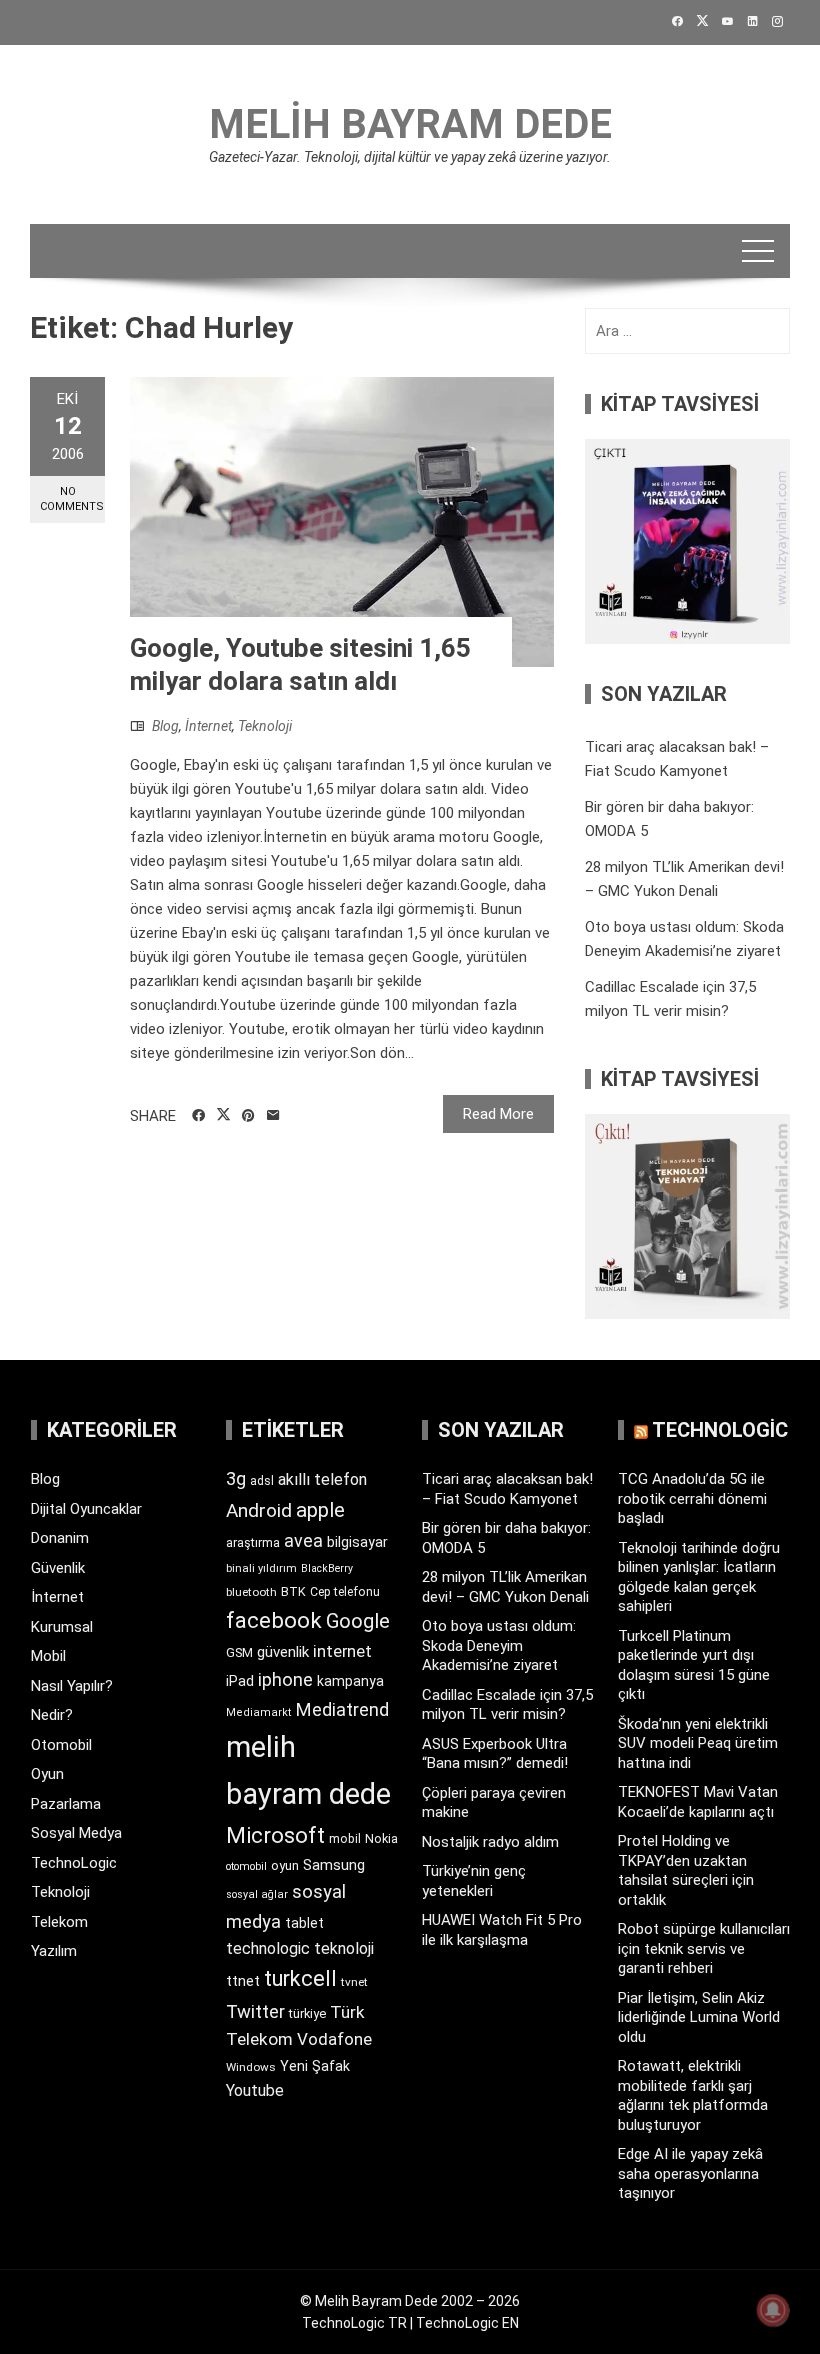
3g (236, 1478)
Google (358, 1621)
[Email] (273, 1116)
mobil (345, 1839)
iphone (285, 1679)
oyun (285, 1865)
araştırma (253, 1542)
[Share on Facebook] (198, 1116)
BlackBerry (327, 1568)
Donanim (60, 1538)
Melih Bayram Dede (410, 124)
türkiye (307, 2013)
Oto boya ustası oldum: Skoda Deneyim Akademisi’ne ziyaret (499, 1645)
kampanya (350, 1681)
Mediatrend (342, 1709)
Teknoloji (265, 726)
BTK (293, 1591)
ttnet (243, 1981)
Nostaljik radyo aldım (490, 1842)
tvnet (354, 1982)
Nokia (381, 1838)
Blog (165, 726)
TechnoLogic (74, 1863)
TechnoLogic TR (354, 2323)
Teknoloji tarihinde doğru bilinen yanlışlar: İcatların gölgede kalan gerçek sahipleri (699, 1577)
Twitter (255, 2011)
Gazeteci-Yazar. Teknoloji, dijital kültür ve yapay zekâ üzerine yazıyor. (410, 157)
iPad (240, 1681)
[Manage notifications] (773, 2310)
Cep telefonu (345, 1592)
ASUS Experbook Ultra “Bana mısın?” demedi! (495, 1754)
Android (259, 1510)
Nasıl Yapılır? (72, 1686)
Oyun (47, 1774)
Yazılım (54, 1951)
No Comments (72, 499)
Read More (498, 1114)
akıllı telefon (322, 1479)
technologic (268, 1948)
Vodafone (334, 2039)
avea (303, 1540)
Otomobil (61, 1745)
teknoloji (344, 1948)
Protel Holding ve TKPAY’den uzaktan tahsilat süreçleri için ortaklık (686, 1870)
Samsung (334, 1865)
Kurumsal (62, 1627)
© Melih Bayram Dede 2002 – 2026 (410, 2301)
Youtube (255, 2090)
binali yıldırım (261, 1568)
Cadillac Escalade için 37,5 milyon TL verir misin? (507, 1705)
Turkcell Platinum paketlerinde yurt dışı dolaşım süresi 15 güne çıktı (694, 1665)
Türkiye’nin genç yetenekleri (474, 1881)
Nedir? (52, 1715)
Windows (251, 2067)
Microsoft (275, 1835)
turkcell (300, 1978)
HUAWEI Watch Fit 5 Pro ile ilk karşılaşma (502, 1930)
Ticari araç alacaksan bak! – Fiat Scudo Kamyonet (507, 1489)
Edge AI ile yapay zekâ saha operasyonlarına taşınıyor (690, 2173)
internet (342, 1651)
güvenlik (283, 1652)
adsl (262, 1481)
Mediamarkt (259, 1712)
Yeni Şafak (315, 2066)
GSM (239, 1652)
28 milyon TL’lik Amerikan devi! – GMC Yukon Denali (505, 1587)
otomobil (246, 1866)
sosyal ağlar (257, 1894)
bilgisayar (357, 1542)
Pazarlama (66, 1804)
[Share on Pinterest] (248, 1116)
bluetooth (251, 1592)
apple (320, 1510)
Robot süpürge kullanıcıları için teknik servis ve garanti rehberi (704, 1948)
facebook (274, 1620)
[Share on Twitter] (223, 1115)
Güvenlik (58, 1568)
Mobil (48, 1656)
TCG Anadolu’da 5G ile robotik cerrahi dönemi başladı (692, 1498)
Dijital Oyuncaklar (86, 1509)
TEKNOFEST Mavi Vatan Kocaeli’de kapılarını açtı (698, 1802)
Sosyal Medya (76, 1833)
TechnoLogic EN (467, 2323)
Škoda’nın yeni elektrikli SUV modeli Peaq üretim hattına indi (698, 1743)
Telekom (59, 1922)
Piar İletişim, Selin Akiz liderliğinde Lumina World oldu (699, 2017)
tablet (304, 1923)
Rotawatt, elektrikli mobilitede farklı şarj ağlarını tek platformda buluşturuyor (693, 2095)
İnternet (208, 726)
